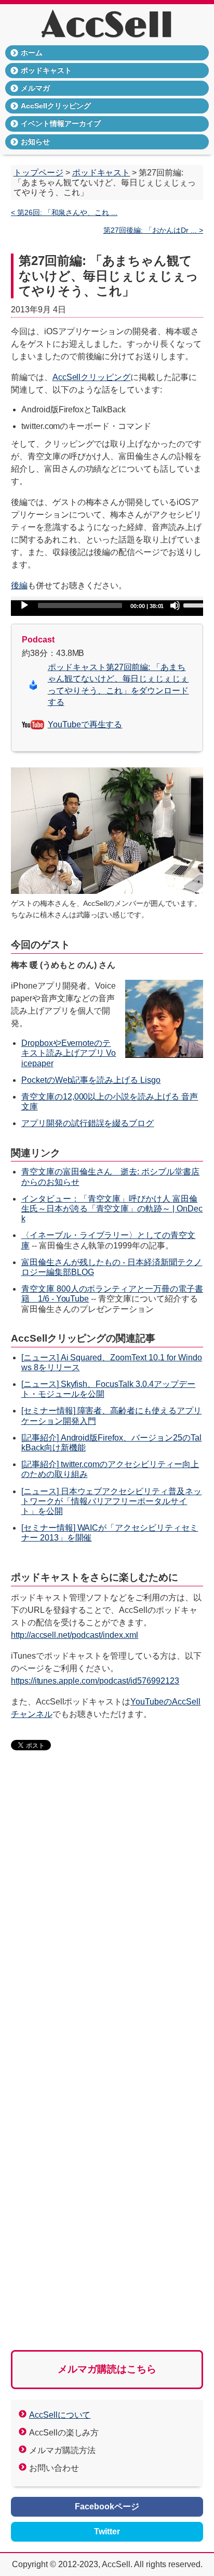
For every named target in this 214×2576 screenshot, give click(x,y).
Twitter (107, 2531)
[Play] (24, 605)
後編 (19, 585)
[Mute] (175, 605)
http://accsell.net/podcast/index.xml (75, 1635)
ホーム (32, 53)
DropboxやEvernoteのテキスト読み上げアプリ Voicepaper (69, 1053)
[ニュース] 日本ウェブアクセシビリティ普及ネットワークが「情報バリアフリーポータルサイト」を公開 (112, 1501)
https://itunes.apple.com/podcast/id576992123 (95, 1681)
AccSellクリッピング (56, 106)
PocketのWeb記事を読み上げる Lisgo (91, 1080)
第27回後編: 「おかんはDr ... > (153, 230)
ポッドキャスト (46, 70)
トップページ (38, 173)
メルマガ (35, 88)
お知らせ (35, 142)
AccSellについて (60, 2415)
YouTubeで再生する (85, 724)
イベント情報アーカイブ (61, 123)
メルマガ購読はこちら (107, 2369)
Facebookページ (107, 2506)
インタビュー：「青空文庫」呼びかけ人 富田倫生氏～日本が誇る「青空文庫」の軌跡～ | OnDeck (112, 1209)
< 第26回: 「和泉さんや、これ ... (64, 213)
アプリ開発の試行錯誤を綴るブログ (88, 1123)
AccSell (107, 26)
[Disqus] (107, 1919)
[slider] (198, 604)
